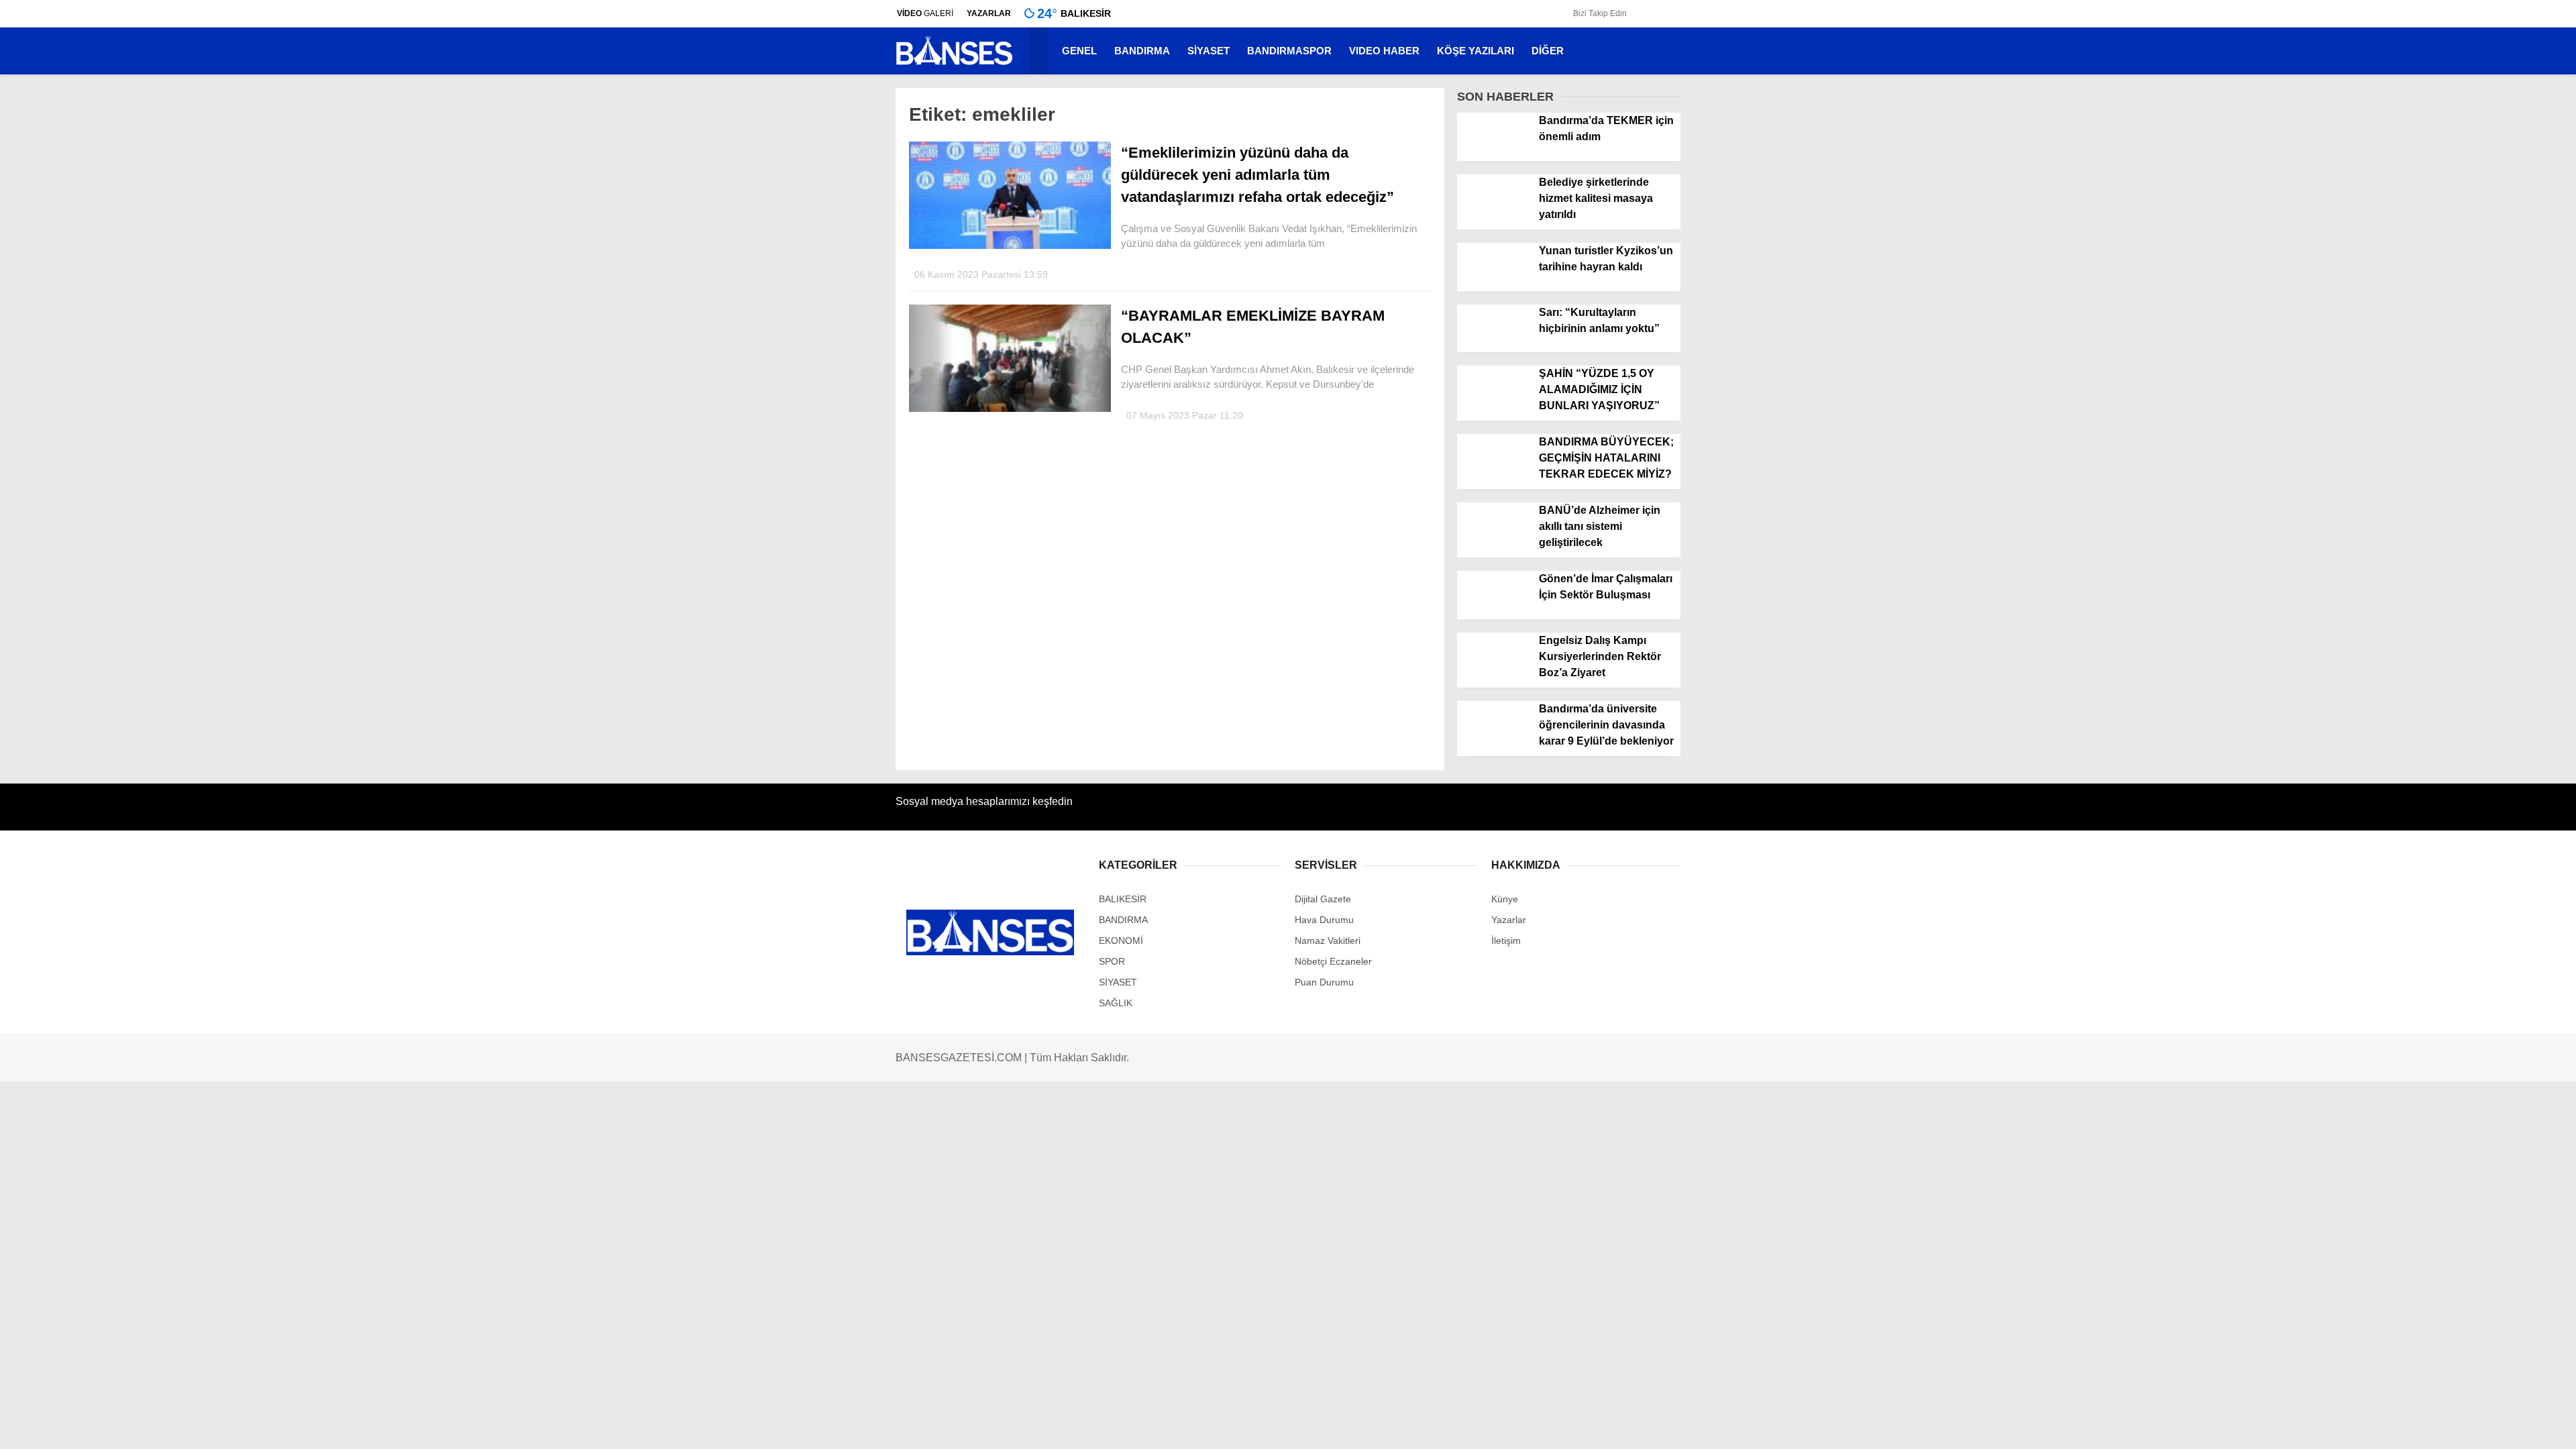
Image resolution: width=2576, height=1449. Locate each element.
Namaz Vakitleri (2457, 603)
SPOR (2436, 438)
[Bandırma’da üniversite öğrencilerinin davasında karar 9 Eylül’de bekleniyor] (1493, 745)
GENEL (2439, 277)
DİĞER (1548, 51)
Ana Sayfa (2446, 74)
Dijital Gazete (1323, 899)
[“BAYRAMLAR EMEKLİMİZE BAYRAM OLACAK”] (1010, 409)
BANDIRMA (2449, 304)
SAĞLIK (1116, 1003)
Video (2436, 103)
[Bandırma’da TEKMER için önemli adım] (1493, 157)
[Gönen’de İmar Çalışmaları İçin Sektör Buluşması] (1493, 616)
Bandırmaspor (2453, 331)
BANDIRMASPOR (1289, 51)
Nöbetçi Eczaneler (2474, 547)
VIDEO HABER (1384, 51)
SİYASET (2443, 412)
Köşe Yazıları (2451, 465)
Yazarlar (2442, 131)
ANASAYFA (2448, 250)
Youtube (2492, 858)
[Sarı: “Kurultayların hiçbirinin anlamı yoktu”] (1493, 349)
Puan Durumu (2454, 631)
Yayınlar (2441, 187)
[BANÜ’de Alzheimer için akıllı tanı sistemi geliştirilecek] (1493, 547)
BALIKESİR (2448, 358)
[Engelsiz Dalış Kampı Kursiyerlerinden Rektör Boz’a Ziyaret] (1493, 677)
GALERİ (925, 13)
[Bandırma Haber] (954, 64)
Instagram (2492, 821)
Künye (1505, 899)
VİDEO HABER (2456, 385)
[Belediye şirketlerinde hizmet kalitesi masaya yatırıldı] (1493, 219)
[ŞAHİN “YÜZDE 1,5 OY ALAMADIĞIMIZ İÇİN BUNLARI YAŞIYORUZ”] (1493, 411)
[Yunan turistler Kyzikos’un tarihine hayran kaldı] (1493, 287)
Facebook (2492, 762)
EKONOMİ (1121, 941)
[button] (1040, 51)
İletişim (2437, 492)
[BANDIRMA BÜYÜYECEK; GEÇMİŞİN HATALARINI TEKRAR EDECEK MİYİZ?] (1493, 479)
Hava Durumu (2454, 575)
